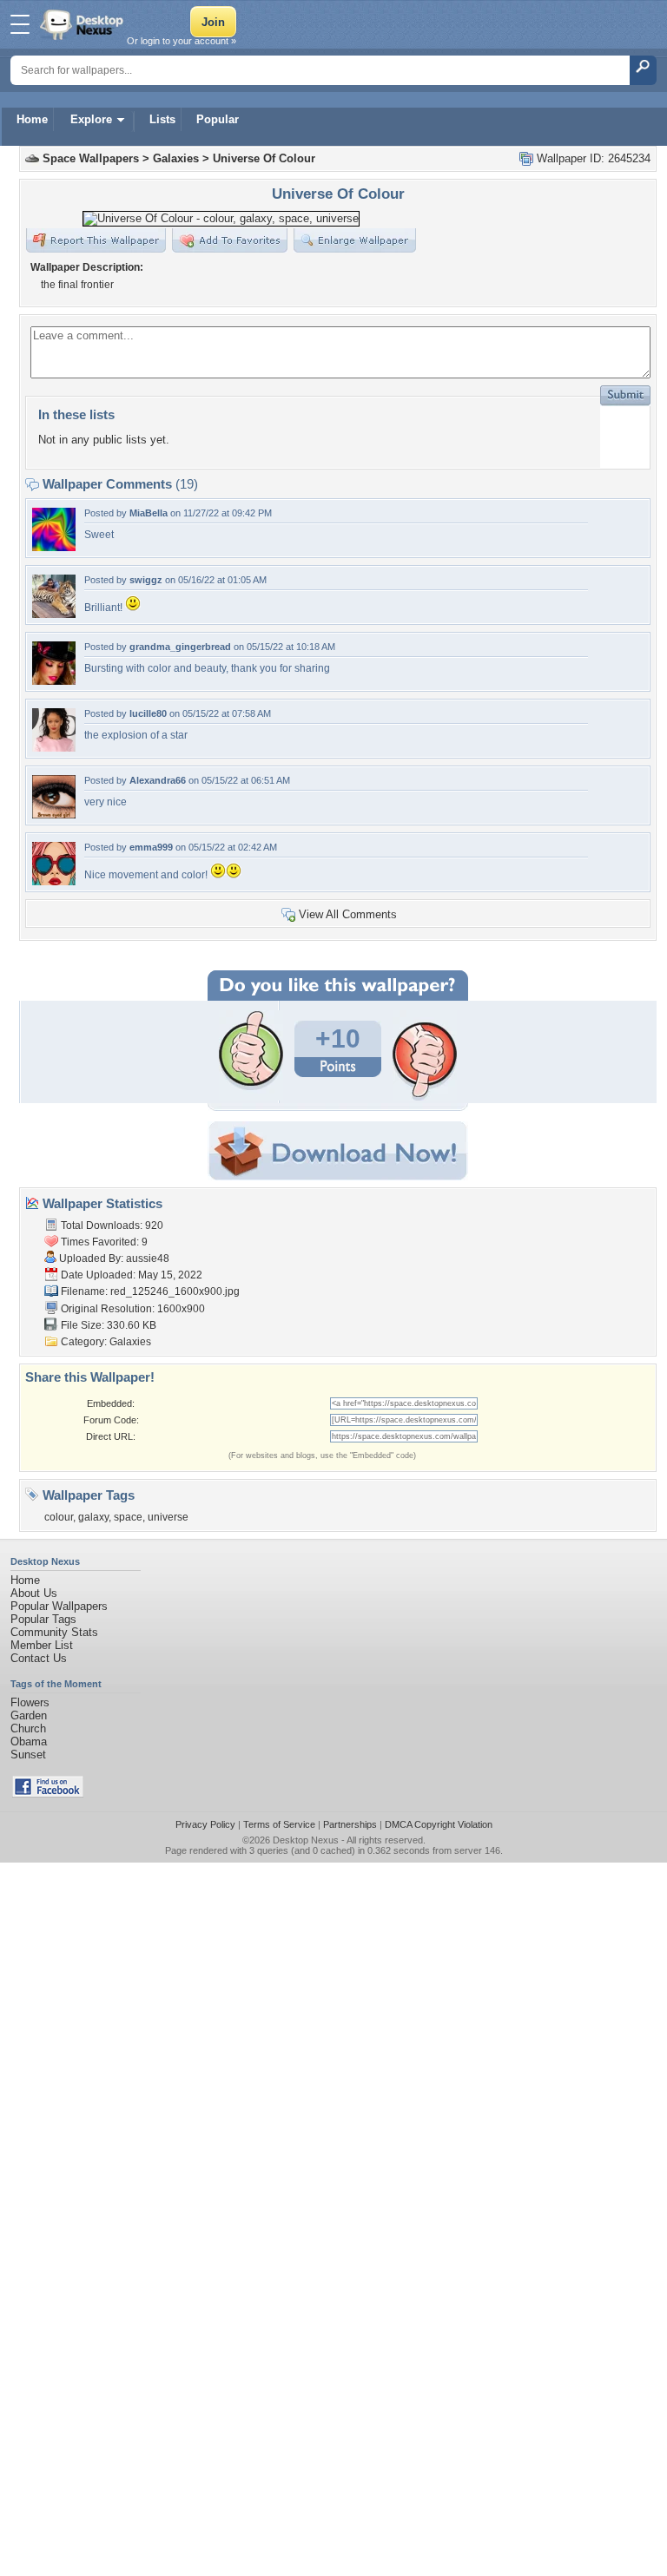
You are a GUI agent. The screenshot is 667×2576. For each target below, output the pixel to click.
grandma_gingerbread (180, 647)
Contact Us (39, 1658)
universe (168, 1517)
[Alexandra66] (54, 815)
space (128, 1517)
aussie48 (148, 1258)
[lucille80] (54, 748)
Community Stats (54, 1632)
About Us (34, 1593)
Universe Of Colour (264, 158)
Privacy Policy (205, 1824)
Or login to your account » (182, 41)
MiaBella (149, 513)
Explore (91, 119)
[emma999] (54, 881)
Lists (162, 119)
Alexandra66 (158, 780)
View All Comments (348, 914)
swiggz (146, 580)
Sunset (28, 1755)
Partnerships (350, 1824)
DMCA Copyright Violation (439, 1824)
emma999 (151, 847)
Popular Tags (43, 1619)
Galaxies (176, 158)
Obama (29, 1741)
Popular (218, 119)
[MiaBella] (54, 547)
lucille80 (148, 713)
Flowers (30, 1702)
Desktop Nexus (306, 1840)
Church (28, 1728)
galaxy (93, 1517)
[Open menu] (20, 24)
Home (32, 119)
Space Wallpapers (91, 158)
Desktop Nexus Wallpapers (83, 24)
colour (59, 1517)
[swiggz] (54, 614)
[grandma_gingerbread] (54, 681)
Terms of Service (279, 1824)
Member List (42, 1645)
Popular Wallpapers (59, 1606)
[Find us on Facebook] (48, 1794)
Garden (29, 1715)
